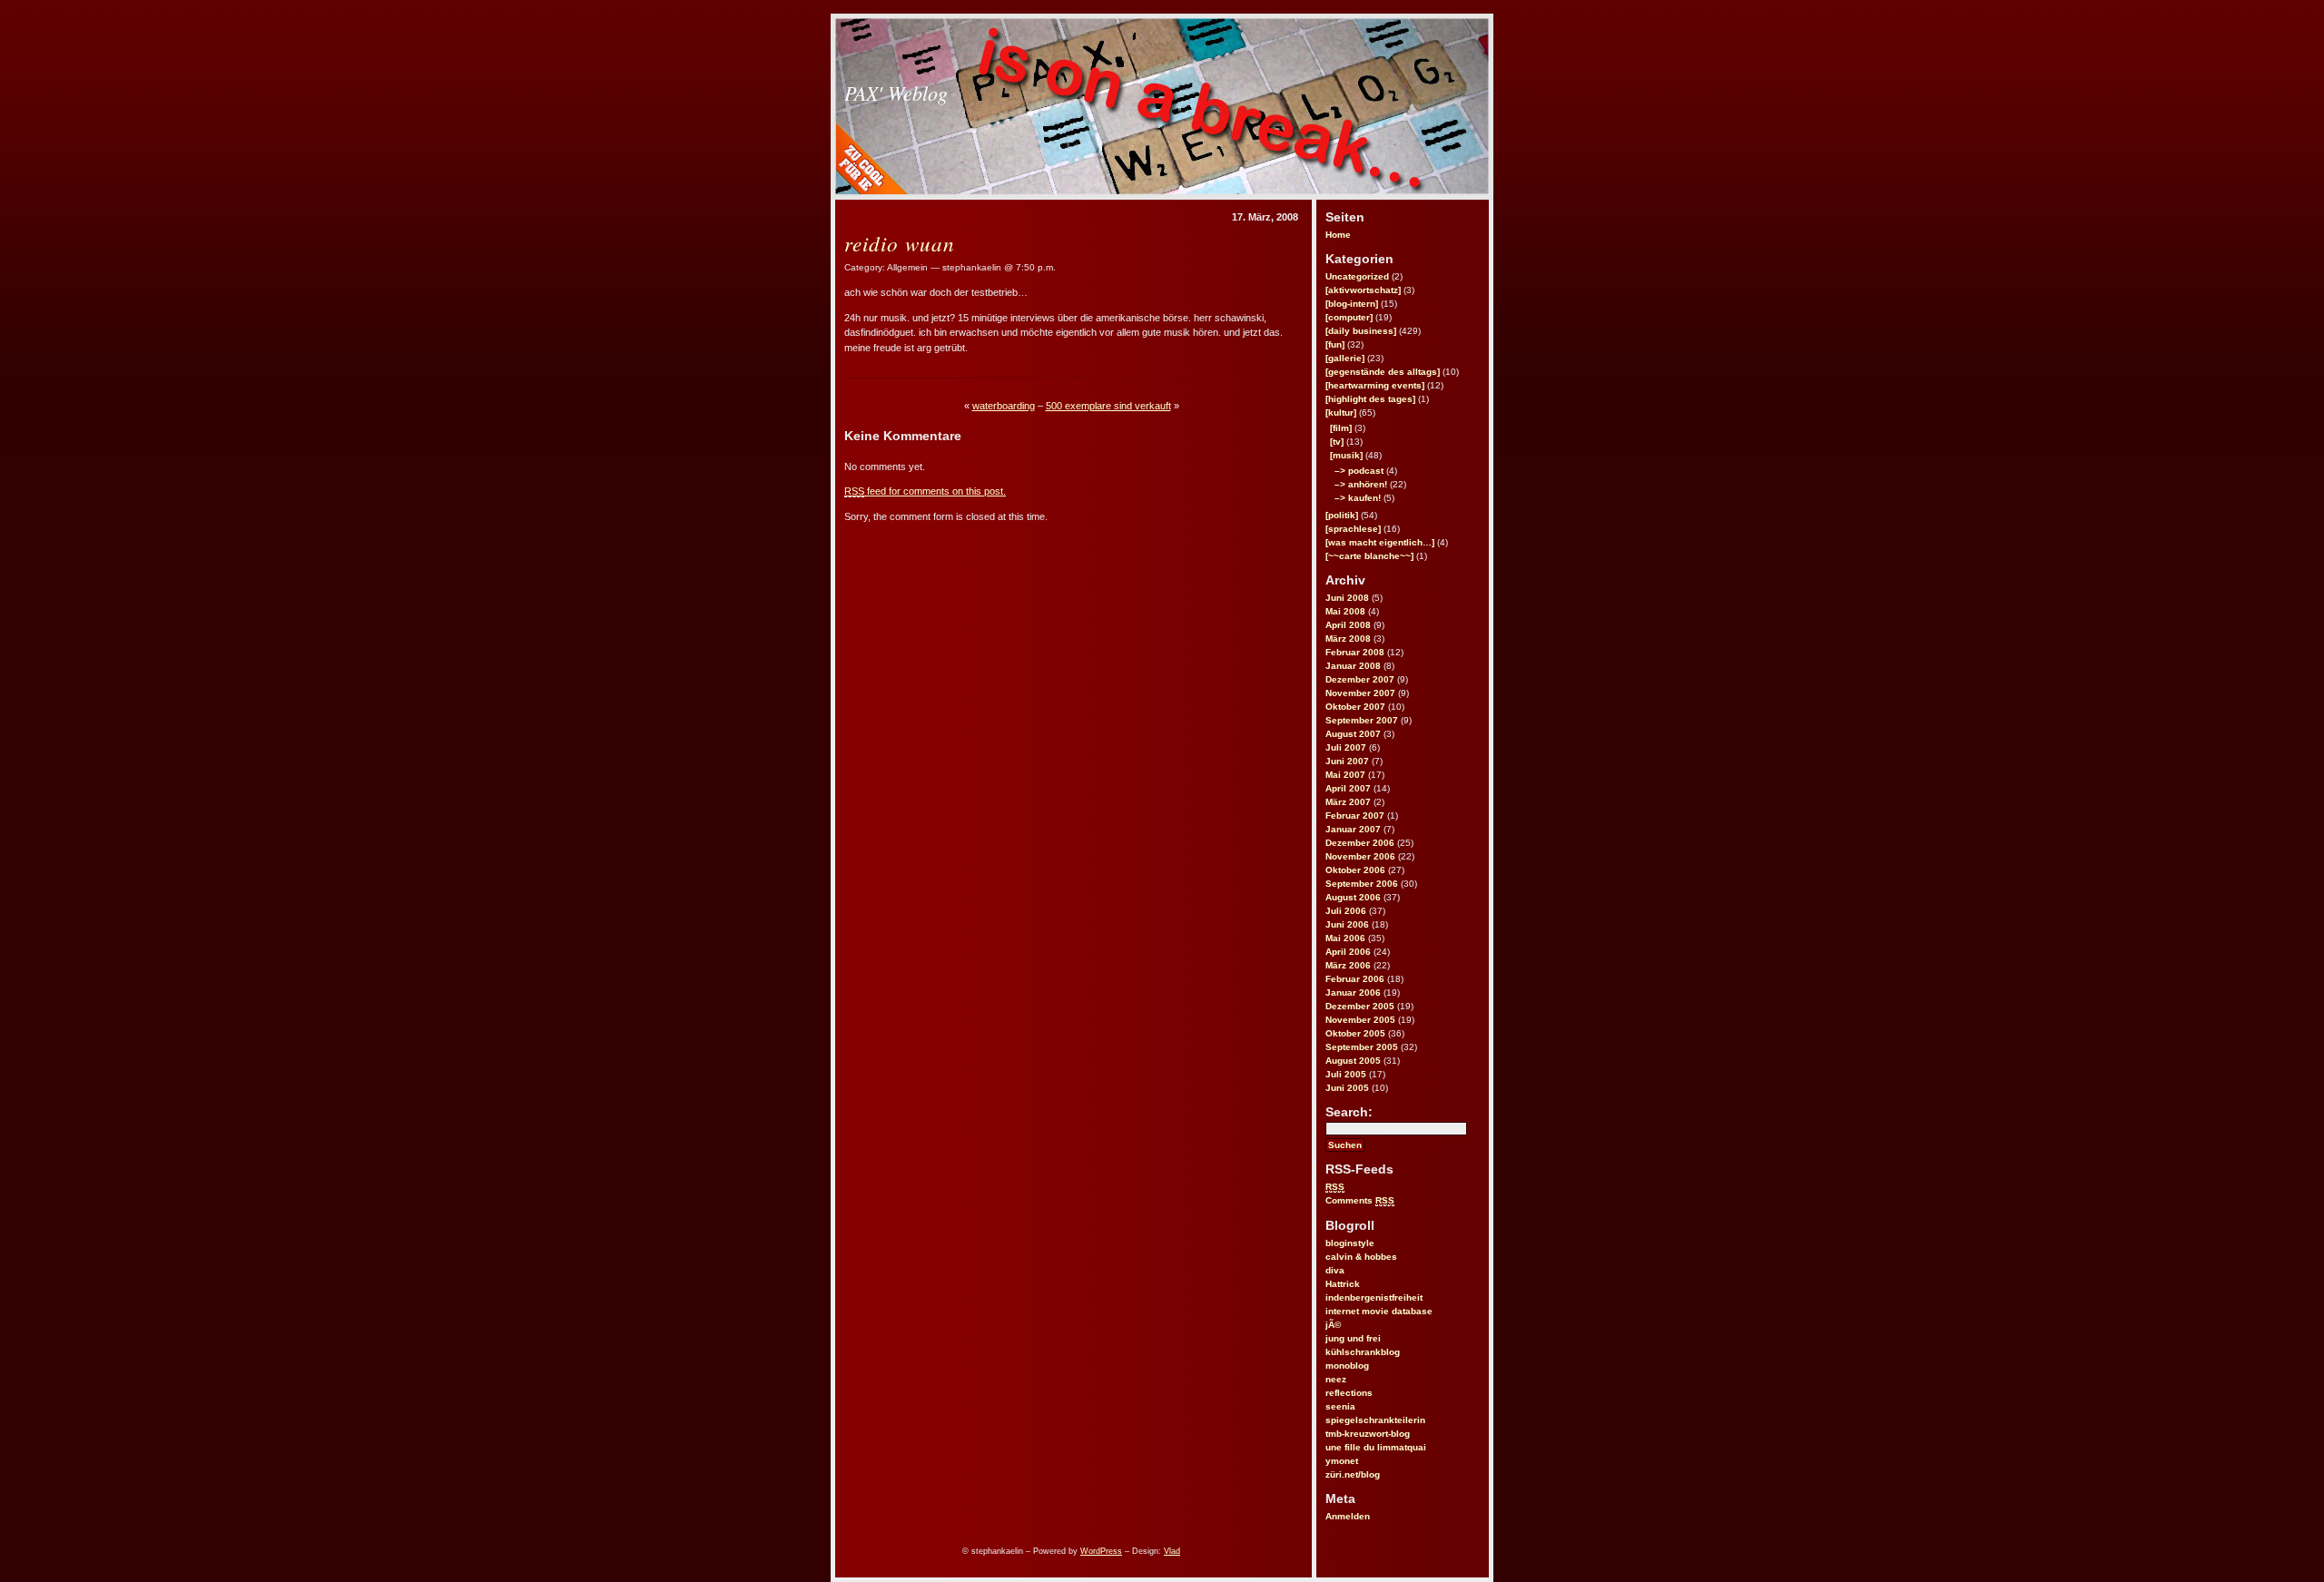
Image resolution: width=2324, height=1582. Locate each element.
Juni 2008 (1347, 598)
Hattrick (1343, 1284)
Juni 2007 (1347, 761)
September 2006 (1362, 884)
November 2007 (1360, 693)
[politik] (1342, 515)
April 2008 (1348, 625)
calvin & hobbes (1361, 1257)
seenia (1340, 1406)
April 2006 (1348, 952)
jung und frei (1353, 1338)
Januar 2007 (1353, 829)
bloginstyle (1350, 1243)
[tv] (1337, 442)
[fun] (1335, 344)
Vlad (1172, 1551)
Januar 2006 (1353, 992)
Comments (1360, 1200)
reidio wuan (900, 243)
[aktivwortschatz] (1363, 290)
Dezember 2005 (1360, 1006)
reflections (1349, 1393)
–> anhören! (1361, 484)
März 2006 (1348, 965)
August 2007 (1353, 734)
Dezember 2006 (1360, 843)
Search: (1349, 1112)
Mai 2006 (1345, 938)
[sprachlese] (1353, 529)
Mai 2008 (1345, 611)
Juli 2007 (1346, 747)
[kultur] (1341, 413)
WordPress (1101, 1551)
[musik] (1346, 455)
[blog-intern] (1352, 304)
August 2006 (1353, 897)
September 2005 (1362, 1047)
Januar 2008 (1353, 666)
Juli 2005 (1346, 1074)
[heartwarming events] (1375, 385)
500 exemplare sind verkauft (1108, 406)
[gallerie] (1345, 358)
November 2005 (1360, 1020)
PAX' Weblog (896, 93)
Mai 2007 (1345, 775)
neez (1336, 1379)
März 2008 (1348, 639)
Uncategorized (1357, 276)
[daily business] (1361, 331)
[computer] (1349, 317)
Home (1338, 235)
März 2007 (1348, 802)
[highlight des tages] (1370, 399)
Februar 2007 (1355, 816)
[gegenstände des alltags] (1383, 372)
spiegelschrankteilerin (1375, 1420)
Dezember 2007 (1360, 679)
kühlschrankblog (1363, 1352)
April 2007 (1348, 788)
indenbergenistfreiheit (1374, 1297)
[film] (1341, 428)
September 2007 (1362, 720)
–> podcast (1359, 471)
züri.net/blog (1353, 1474)
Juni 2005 (1347, 1088)
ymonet (1342, 1461)
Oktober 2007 (1355, 707)
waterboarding (1004, 406)
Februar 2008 (1355, 652)
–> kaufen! (1358, 498)
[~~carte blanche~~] (1369, 556)
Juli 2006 (1346, 911)
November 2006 (1360, 856)
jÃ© (1333, 1325)
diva (1335, 1270)
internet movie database (1379, 1311)
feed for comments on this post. (925, 491)
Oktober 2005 (1355, 1033)
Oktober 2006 (1355, 870)
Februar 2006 (1355, 979)
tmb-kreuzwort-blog (1368, 1434)
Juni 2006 (1347, 924)
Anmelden (1348, 1516)
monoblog (1347, 1366)
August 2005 (1353, 1061)
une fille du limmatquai (1376, 1447)
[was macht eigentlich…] (1380, 542)
